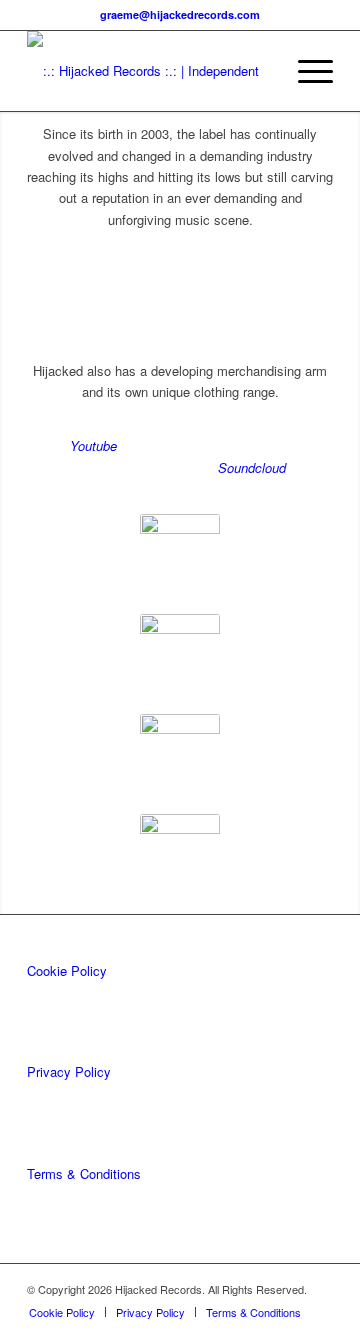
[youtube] (180, 854)
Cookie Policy (67, 970)
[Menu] (305, 71)
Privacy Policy (69, 1071)
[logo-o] (149, 71)
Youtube (93, 445)
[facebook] (180, 654)
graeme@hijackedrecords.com (180, 14)
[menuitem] (305, 71)
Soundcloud (252, 467)
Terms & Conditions (84, 1173)
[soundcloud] (180, 754)
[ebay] (180, 554)
